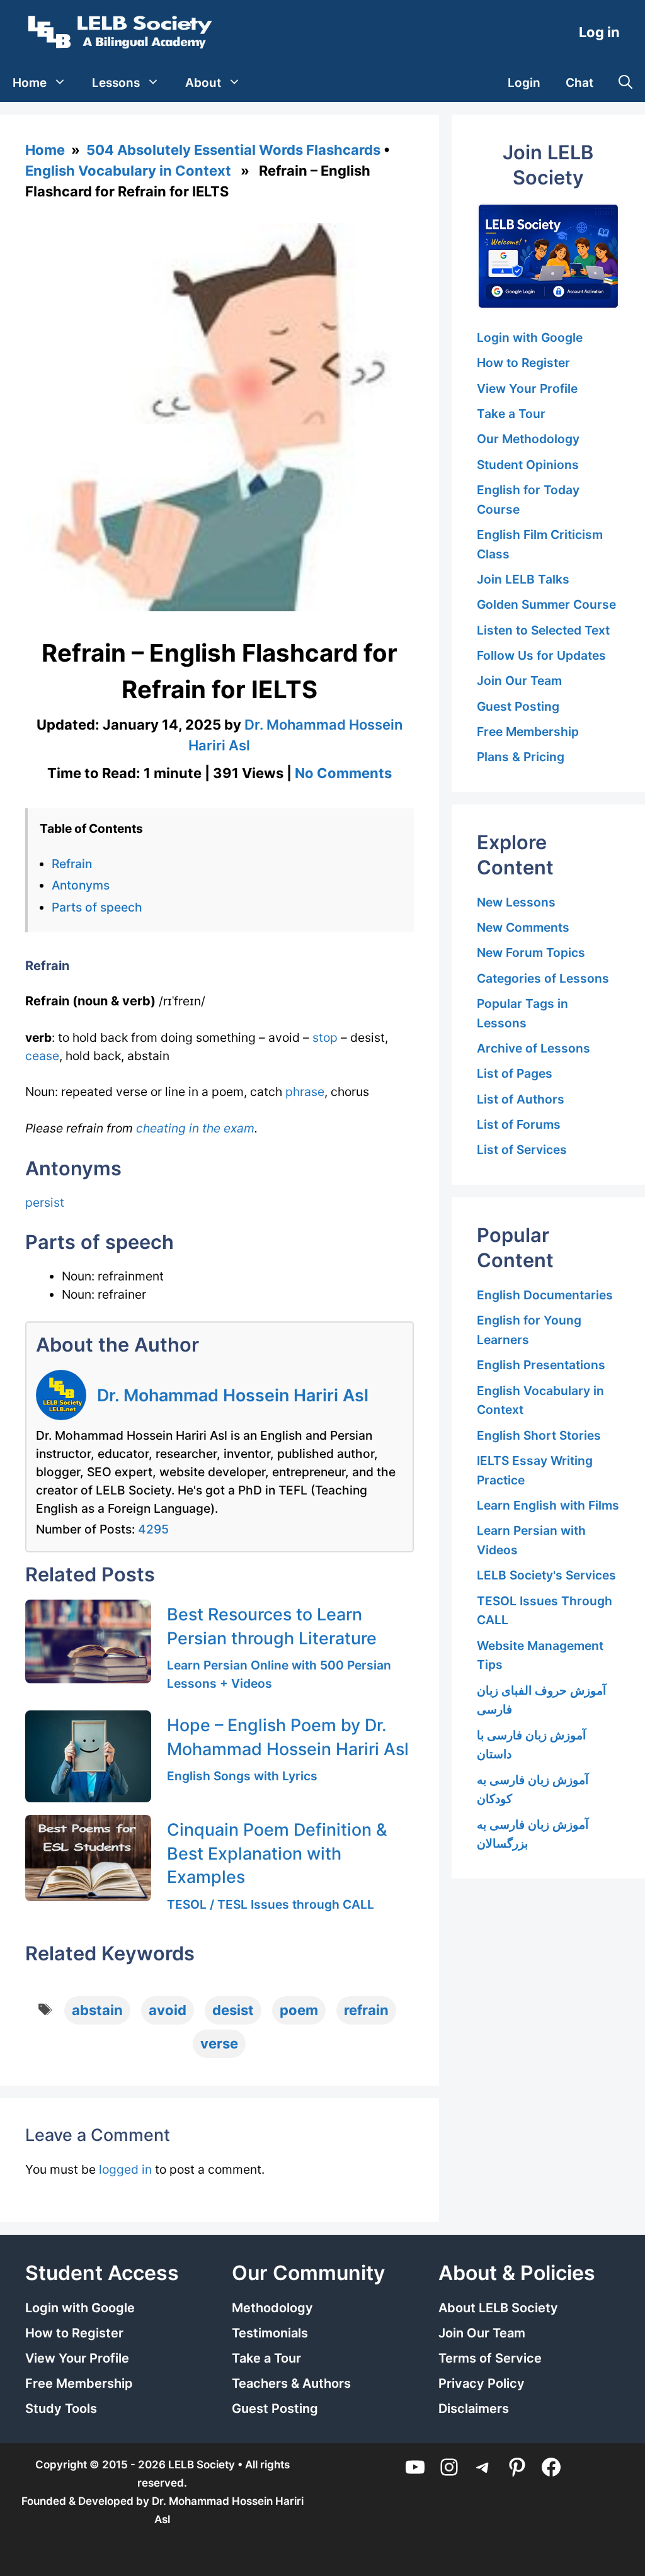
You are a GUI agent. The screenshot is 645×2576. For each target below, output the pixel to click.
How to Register (523, 363)
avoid (168, 2010)
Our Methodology (528, 439)
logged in (125, 2169)
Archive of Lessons (534, 1048)
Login (524, 83)
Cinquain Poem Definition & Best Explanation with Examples (277, 1853)
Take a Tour (511, 414)
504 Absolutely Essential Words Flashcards (233, 150)
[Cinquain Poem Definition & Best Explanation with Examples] (88, 1858)
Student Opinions (528, 465)
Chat (579, 83)
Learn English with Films (548, 1505)
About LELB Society (498, 2308)
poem (299, 2010)
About (203, 83)
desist (233, 2010)
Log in (599, 32)
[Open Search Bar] (625, 83)
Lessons (116, 83)
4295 (153, 1529)
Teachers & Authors (291, 2383)
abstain (97, 2010)
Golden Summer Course (546, 604)
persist (45, 1202)
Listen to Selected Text (543, 630)
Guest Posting (518, 706)
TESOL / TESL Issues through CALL (271, 1904)
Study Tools (61, 2409)
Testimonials (270, 2333)
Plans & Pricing (521, 757)
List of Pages (515, 1073)
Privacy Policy (482, 2383)
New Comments (523, 927)
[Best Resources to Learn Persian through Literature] (88, 1641)
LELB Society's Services (546, 1575)
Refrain (72, 864)
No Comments (343, 773)
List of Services (522, 1150)
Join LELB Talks (523, 579)
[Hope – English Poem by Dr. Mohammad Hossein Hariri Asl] (88, 1756)
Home (30, 83)
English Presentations (541, 1365)
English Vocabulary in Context (128, 171)
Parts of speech (97, 907)
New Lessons (516, 902)
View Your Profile (527, 388)
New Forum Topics (531, 952)
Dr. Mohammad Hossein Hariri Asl (233, 1395)
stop (325, 1037)
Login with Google (530, 337)
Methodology (272, 2308)
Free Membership (528, 732)
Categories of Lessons (543, 978)
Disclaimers (474, 2409)
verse (219, 2043)
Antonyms (81, 885)
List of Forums (519, 1124)
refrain (366, 2010)
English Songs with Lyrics (242, 1776)
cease (42, 1056)
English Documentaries (545, 1295)
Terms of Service (490, 2358)
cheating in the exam (195, 1128)
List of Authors (521, 1099)
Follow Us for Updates (541, 655)
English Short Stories (539, 1435)
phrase (305, 1092)
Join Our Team (519, 681)
